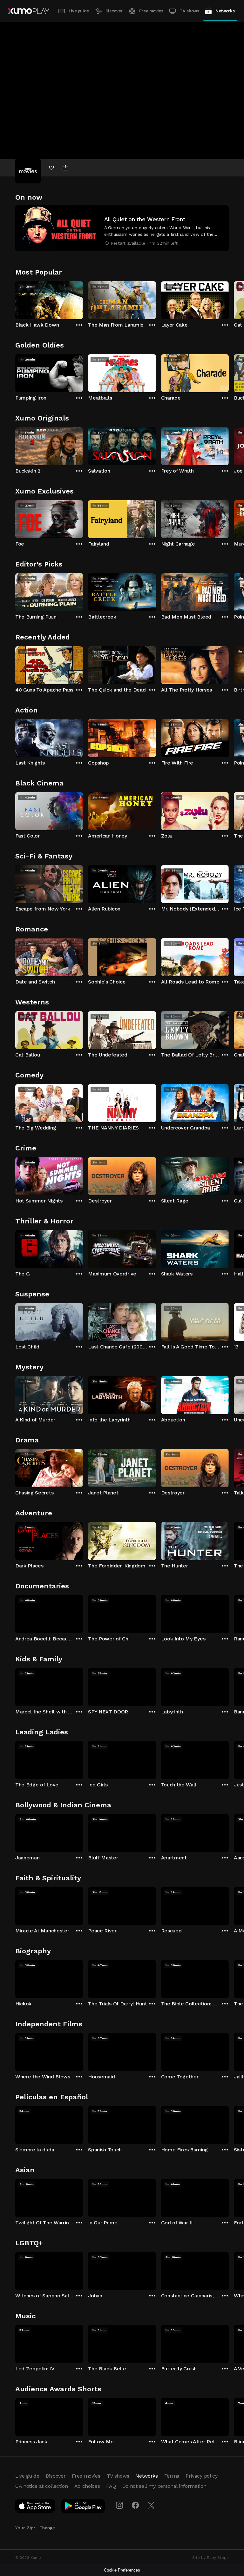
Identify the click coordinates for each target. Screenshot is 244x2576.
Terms (172, 2476)
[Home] (28, 11)
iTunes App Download (35, 2507)
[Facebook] (135, 2505)
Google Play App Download (83, 2507)
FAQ (111, 2486)
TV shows (189, 11)
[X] (151, 2505)
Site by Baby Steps (210, 2558)
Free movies (151, 11)
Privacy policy (202, 2476)
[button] (122, 228)
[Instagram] (119, 2505)
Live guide (79, 11)
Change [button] (47, 2528)
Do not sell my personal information (164, 2486)
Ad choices (87, 2486)
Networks (225, 11)
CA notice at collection (42, 2486)
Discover (114, 11)
